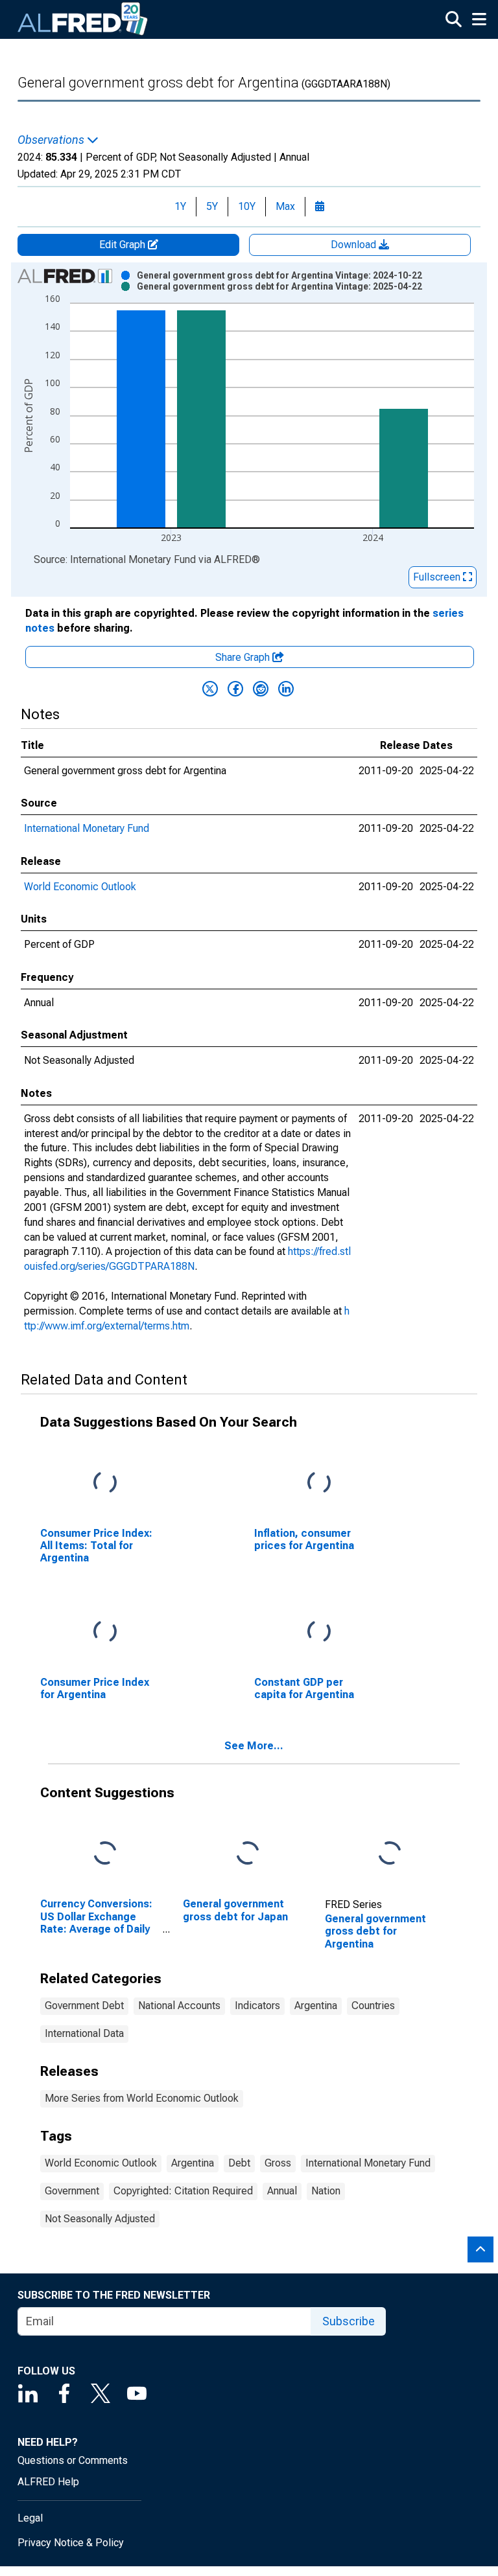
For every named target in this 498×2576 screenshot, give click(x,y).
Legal (30, 2518)
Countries (373, 2006)
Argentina (316, 2006)
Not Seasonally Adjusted (100, 2219)
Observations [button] (52, 140)
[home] (83, 19)
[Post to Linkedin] (286, 689)
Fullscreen (438, 577)
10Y (247, 206)
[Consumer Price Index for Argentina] (105, 1632)
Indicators (257, 2006)
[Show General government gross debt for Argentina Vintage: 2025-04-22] (279, 286)
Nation (326, 2191)
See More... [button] (254, 1746)
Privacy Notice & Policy (71, 2543)
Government (72, 2191)
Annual (282, 2191)
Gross (278, 2163)
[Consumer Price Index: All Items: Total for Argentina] (105, 1483)
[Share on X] (210, 689)
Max (285, 206)
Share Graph (244, 657)
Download (355, 245)
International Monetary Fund (87, 828)
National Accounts (179, 2006)
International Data (84, 2033)
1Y (180, 206)
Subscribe (349, 2321)
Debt (239, 2163)
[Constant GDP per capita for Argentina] (319, 1632)
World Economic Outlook (80, 887)
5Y (212, 206)
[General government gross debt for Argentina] (390, 1854)
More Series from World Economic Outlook (142, 2098)
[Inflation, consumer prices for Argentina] (319, 1483)
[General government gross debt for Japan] (248, 1854)
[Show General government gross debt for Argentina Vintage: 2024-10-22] (279, 275)
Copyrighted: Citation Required (183, 2191)
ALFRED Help (48, 2482)
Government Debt (84, 2006)
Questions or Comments (73, 2460)
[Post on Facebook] (235, 689)
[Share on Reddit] (261, 689)
